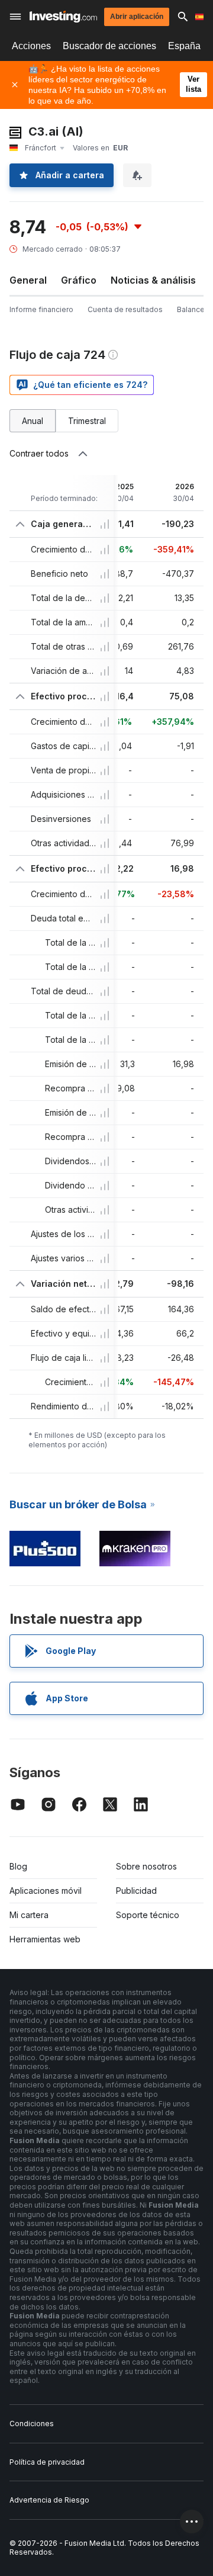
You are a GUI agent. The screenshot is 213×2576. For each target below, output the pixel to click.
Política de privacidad (47, 2462)
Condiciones (32, 2424)
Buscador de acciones (109, 46)
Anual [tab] (33, 421)
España (184, 46)
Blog (18, 1866)
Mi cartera (29, 1915)
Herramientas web (45, 1939)
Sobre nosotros (146, 1866)
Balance (191, 309)
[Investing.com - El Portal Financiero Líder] (63, 17)
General (28, 280)
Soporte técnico (148, 1915)
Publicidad (136, 1891)
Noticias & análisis (153, 280)
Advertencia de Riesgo (49, 2500)
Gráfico (79, 280)
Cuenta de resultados (125, 309)
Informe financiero (41, 309)
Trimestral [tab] (87, 421)
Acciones (31, 46)
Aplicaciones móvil (46, 1891)
